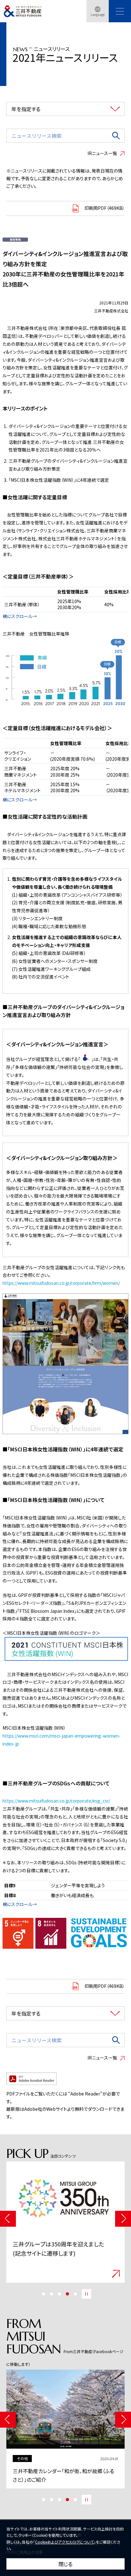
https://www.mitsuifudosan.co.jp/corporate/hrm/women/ (61, 1283)
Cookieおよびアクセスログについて (64, 2542)
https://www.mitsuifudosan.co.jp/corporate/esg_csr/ (56, 1801)
